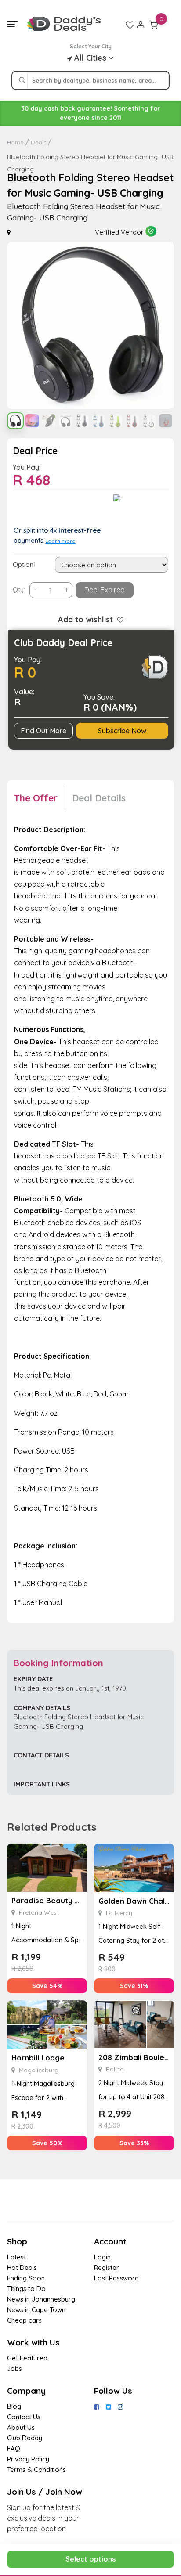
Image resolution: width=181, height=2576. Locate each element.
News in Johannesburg (41, 2299)
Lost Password (116, 2278)
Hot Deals (22, 2268)
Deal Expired (105, 590)
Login (102, 2257)
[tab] (40, 798)
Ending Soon (26, 2278)
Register (107, 2268)
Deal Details (99, 798)
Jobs (14, 2369)
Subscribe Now (122, 731)
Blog (14, 2406)
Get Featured (27, 2358)
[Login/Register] (141, 25)
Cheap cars (24, 2320)
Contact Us (24, 2417)
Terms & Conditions (36, 2470)
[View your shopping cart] (154, 25)
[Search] (22, 80)
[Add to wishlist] (118, 619)
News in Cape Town (36, 2310)
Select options (90, 2559)
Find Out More (43, 731)
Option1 (24, 565)
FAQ (14, 2448)
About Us (21, 2427)
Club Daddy (25, 2438)
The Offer (36, 798)
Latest (16, 2257)
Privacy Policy (28, 2459)
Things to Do (26, 2289)
